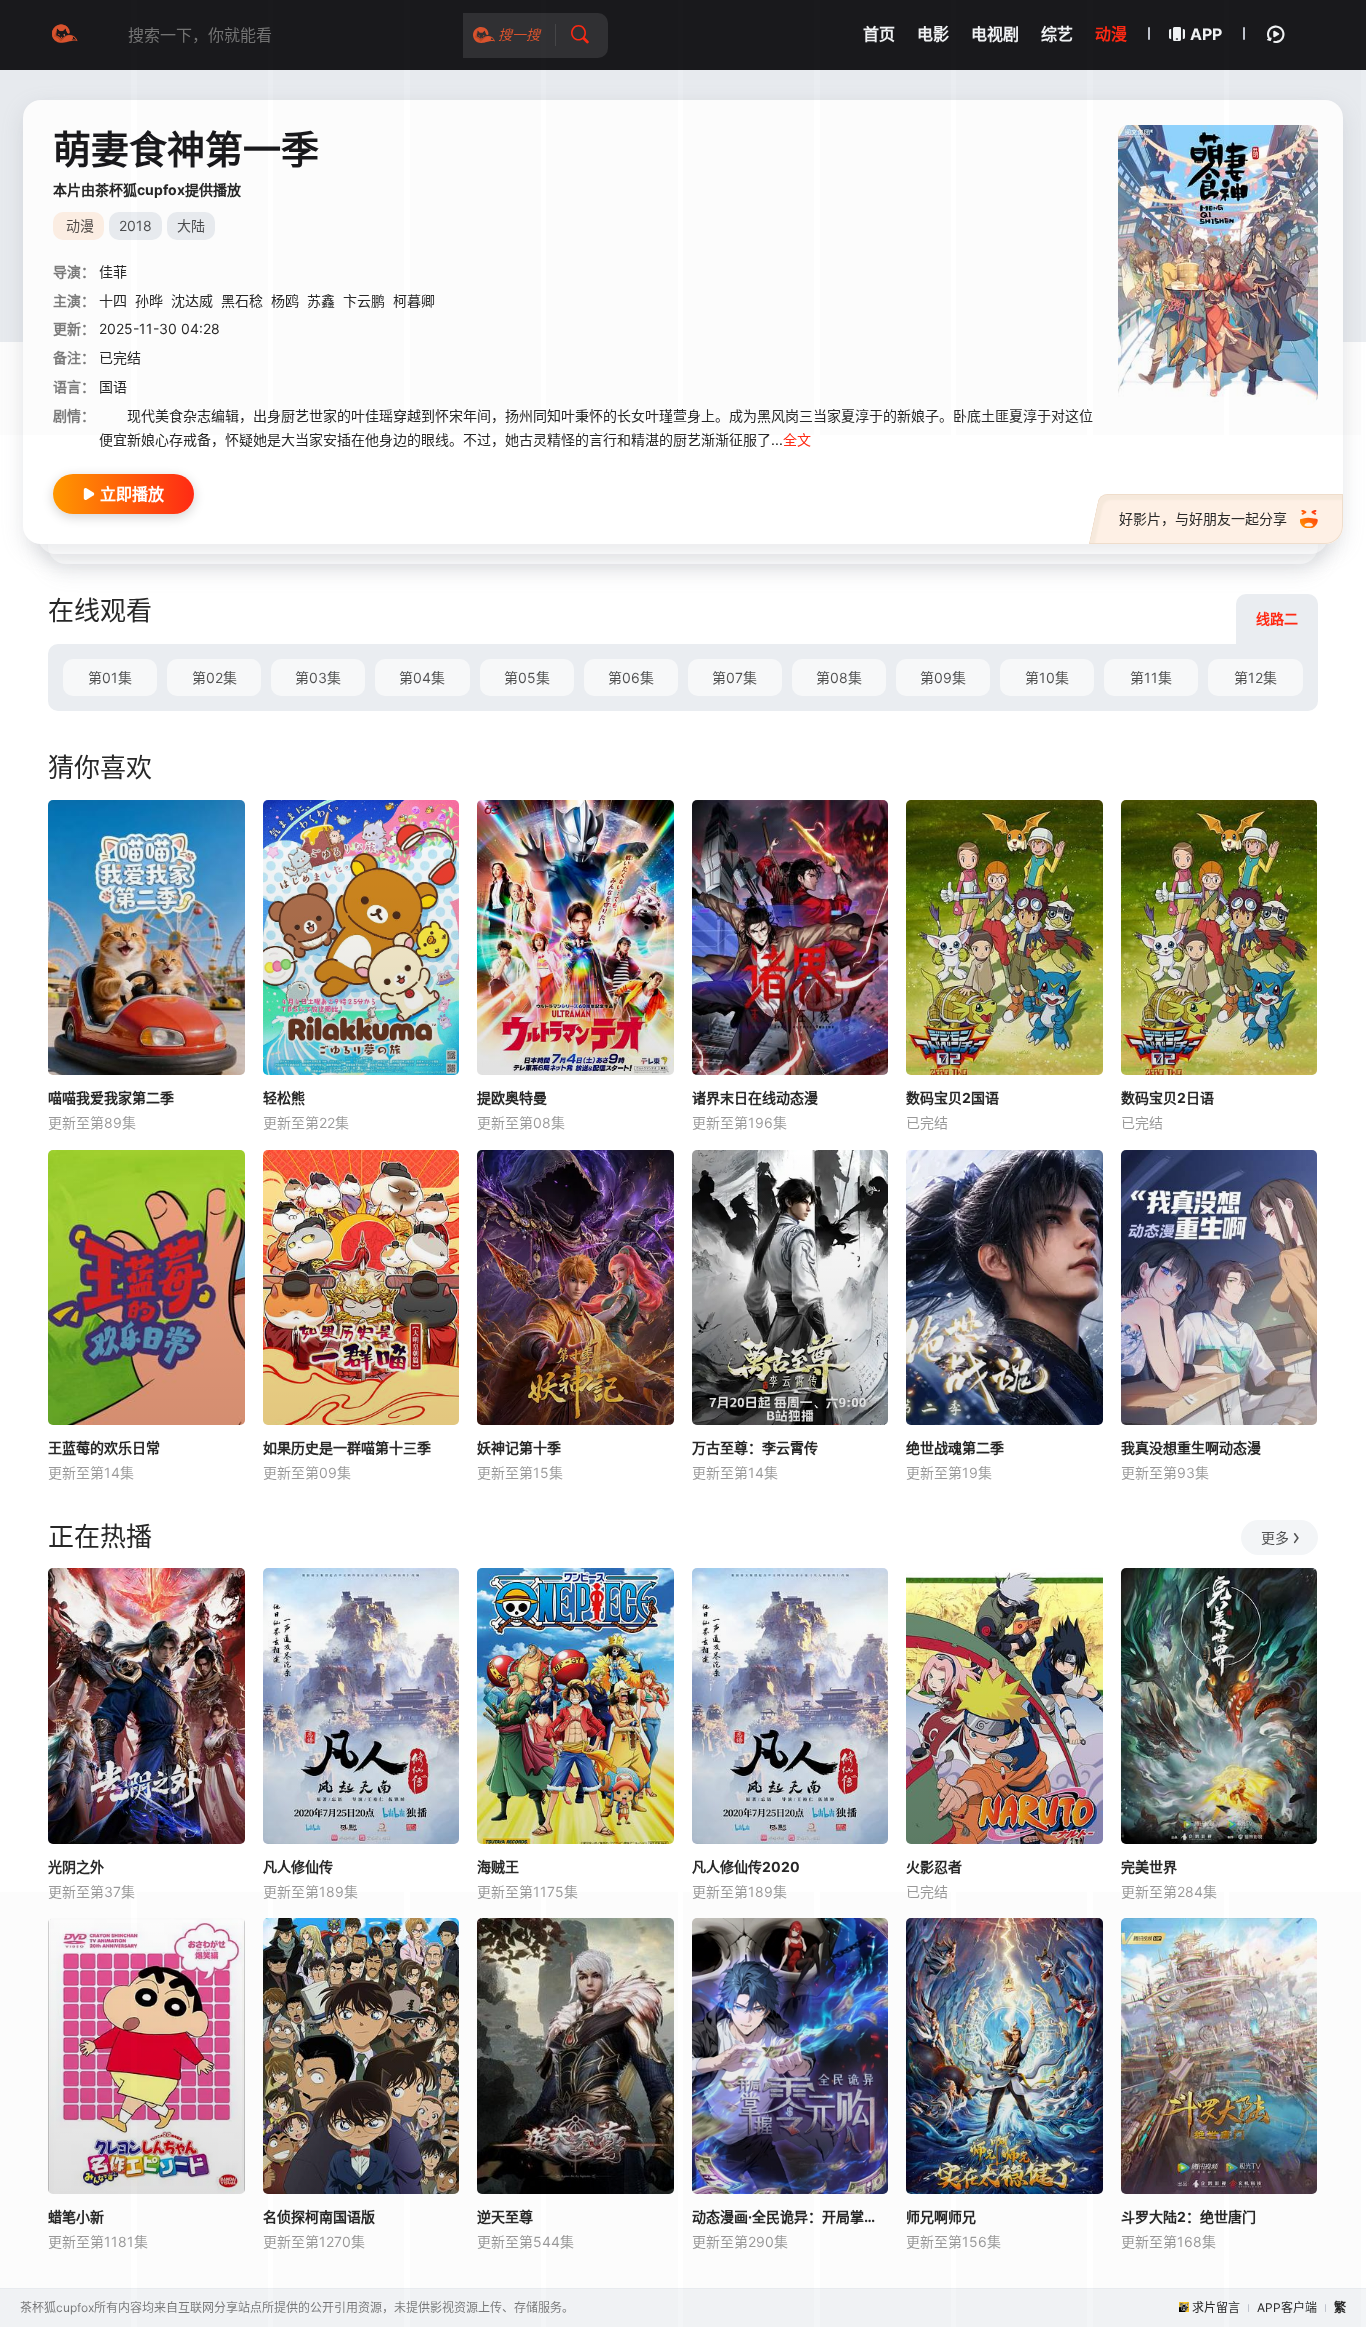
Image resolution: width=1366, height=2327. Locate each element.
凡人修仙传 (298, 1866)
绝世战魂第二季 (955, 1447)
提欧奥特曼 (512, 1097)
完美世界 (1149, 1866)
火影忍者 (934, 1866)
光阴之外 (76, 1866)
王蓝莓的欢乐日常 (104, 1447)
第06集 (631, 677)
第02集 (214, 677)
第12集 (1255, 677)
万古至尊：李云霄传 (755, 1447)
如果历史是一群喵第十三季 (347, 1447)
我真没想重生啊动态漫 (1191, 1447)
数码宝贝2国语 (952, 1097)
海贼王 (498, 1866)
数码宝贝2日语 (1167, 1097)
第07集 (734, 677)
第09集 (943, 677)
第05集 (527, 677)
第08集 (839, 677)
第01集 (110, 677)
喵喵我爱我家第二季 (111, 1097)
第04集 (422, 677)
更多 (1275, 1537)
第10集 (1047, 677)
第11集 (1151, 677)
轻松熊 (284, 1097)
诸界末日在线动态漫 (755, 1097)
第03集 (318, 677)
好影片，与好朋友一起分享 (1203, 518)
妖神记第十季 (519, 1447)
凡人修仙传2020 (746, 1866)
